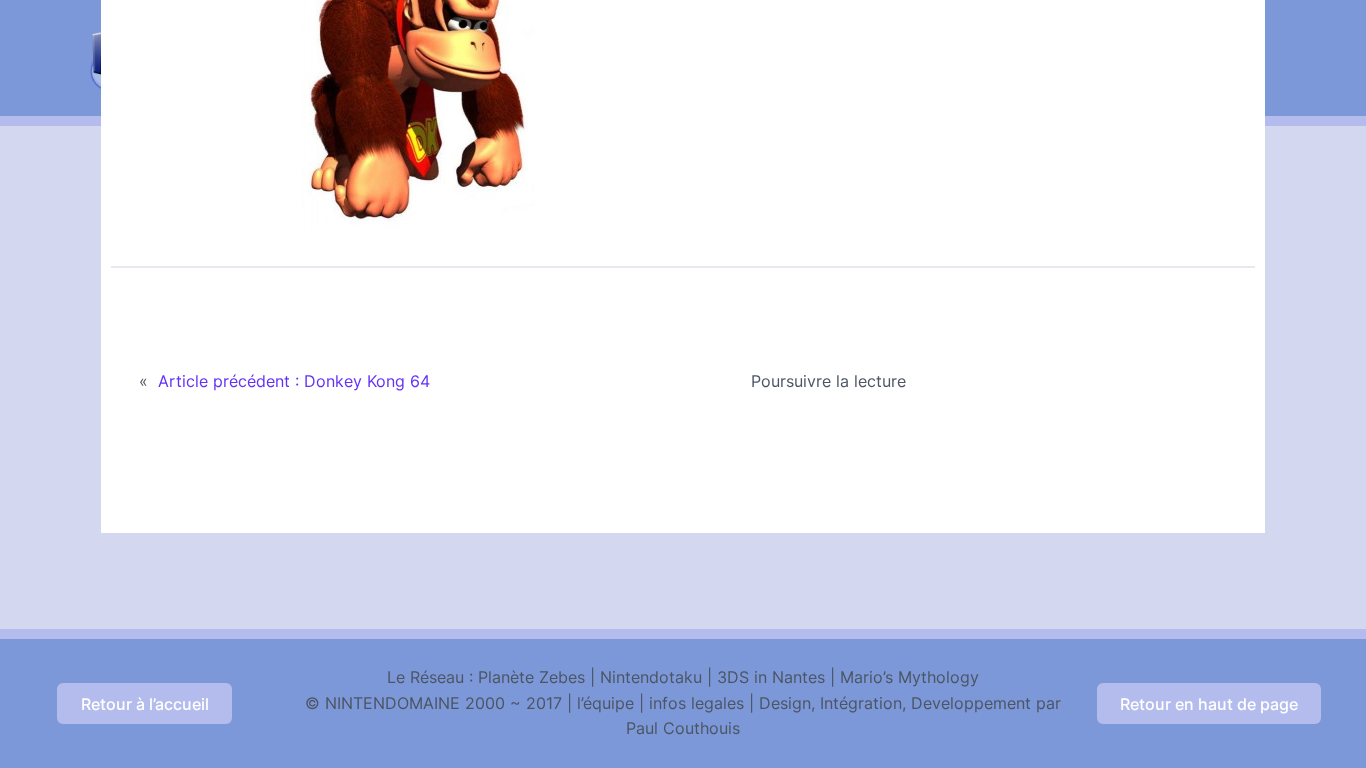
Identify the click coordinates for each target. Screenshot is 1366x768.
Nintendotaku (651, 677)
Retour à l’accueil (145, 704)
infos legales (696, 703)
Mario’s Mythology (909, 677)
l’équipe (605, 703)
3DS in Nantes (771, 677)
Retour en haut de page (1209, 704)
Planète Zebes (531, 677)
